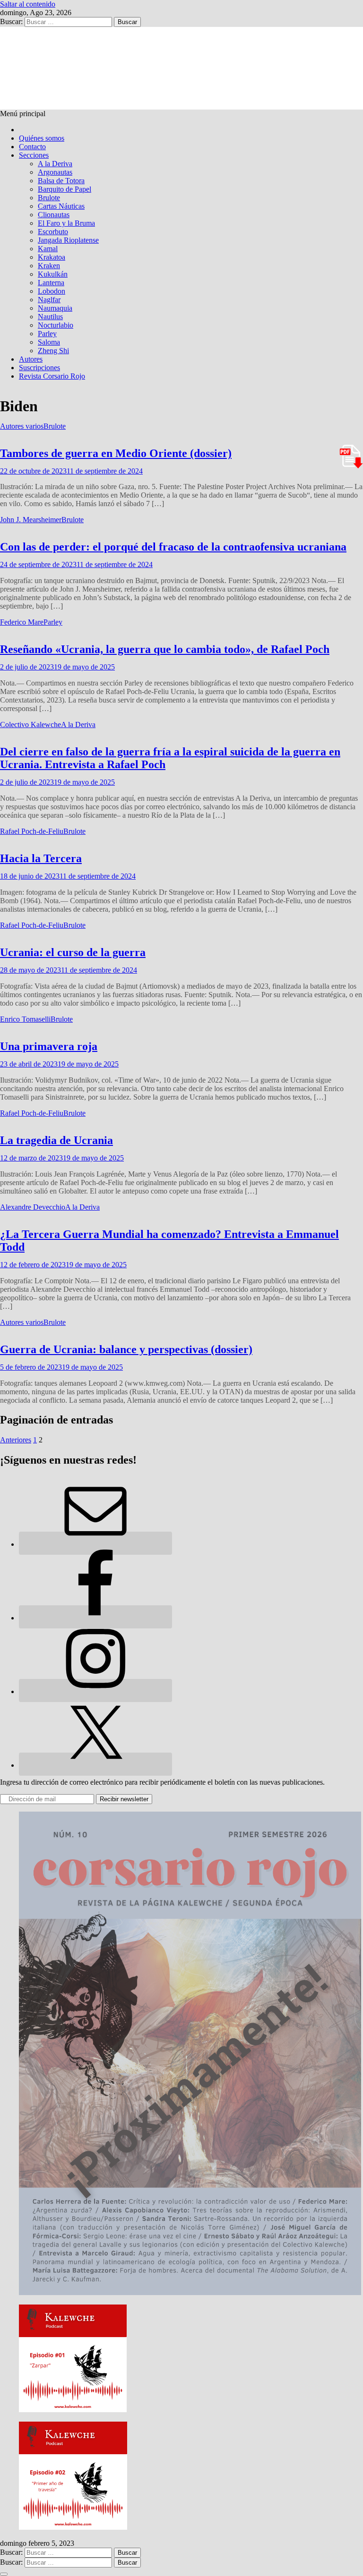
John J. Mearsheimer (31, 520)
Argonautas (55, 172)
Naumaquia (55, 308)
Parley (47, 334)
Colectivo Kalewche (30, 724)
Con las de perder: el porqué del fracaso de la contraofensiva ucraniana (173, 547)
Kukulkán (53, 274)
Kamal (48, 249)
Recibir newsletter (124, 1799)
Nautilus (50, 317)
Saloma (49, 342)
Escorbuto (53, 232)
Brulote (49, 198)
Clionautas (54, 215)
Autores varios (22, 426)
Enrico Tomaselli (25, 1019)
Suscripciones (39, 368)
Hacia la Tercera (41, 858)
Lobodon (52, 291)
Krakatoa (52, 257)
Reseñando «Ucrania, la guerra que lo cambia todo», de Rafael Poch (165, 649)
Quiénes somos (42, 138)
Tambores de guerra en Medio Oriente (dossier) (116, 453)
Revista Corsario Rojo (52, 376)
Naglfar (49, 300)
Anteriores (16, 1440)
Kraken (49, 266)
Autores (31, 359)
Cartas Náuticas (61, 206)
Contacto (32, 147)
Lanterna (51, 283)
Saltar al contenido (28, 4)
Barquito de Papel (65, 189)
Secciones (34, 155)
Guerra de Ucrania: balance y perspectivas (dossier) (126, 1349)
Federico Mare (22, 622)
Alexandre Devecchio (33, 1207)
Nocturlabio (56, 325)
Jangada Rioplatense (68, 240)
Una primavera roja (49, 1046)
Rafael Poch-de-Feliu (32, 831)
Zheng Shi (53, 351)
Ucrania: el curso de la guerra (73, 952)
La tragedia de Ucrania (56, 1140)
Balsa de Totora (61, 181)
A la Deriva (55, 164)
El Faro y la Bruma (66, 223)
